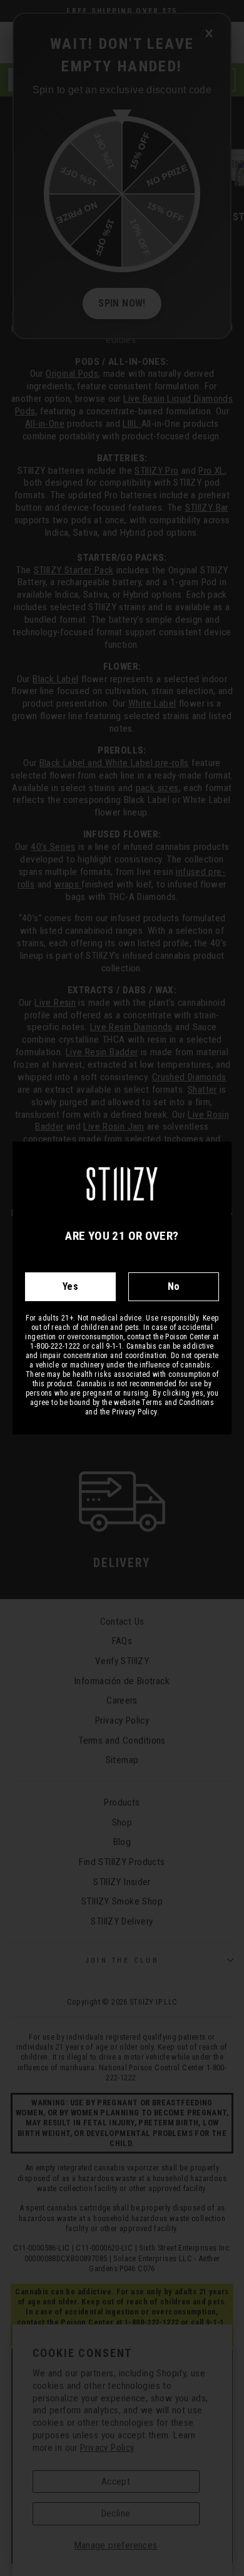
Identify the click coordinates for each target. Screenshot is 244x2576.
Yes (70, 1286)
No (174, 1286)
